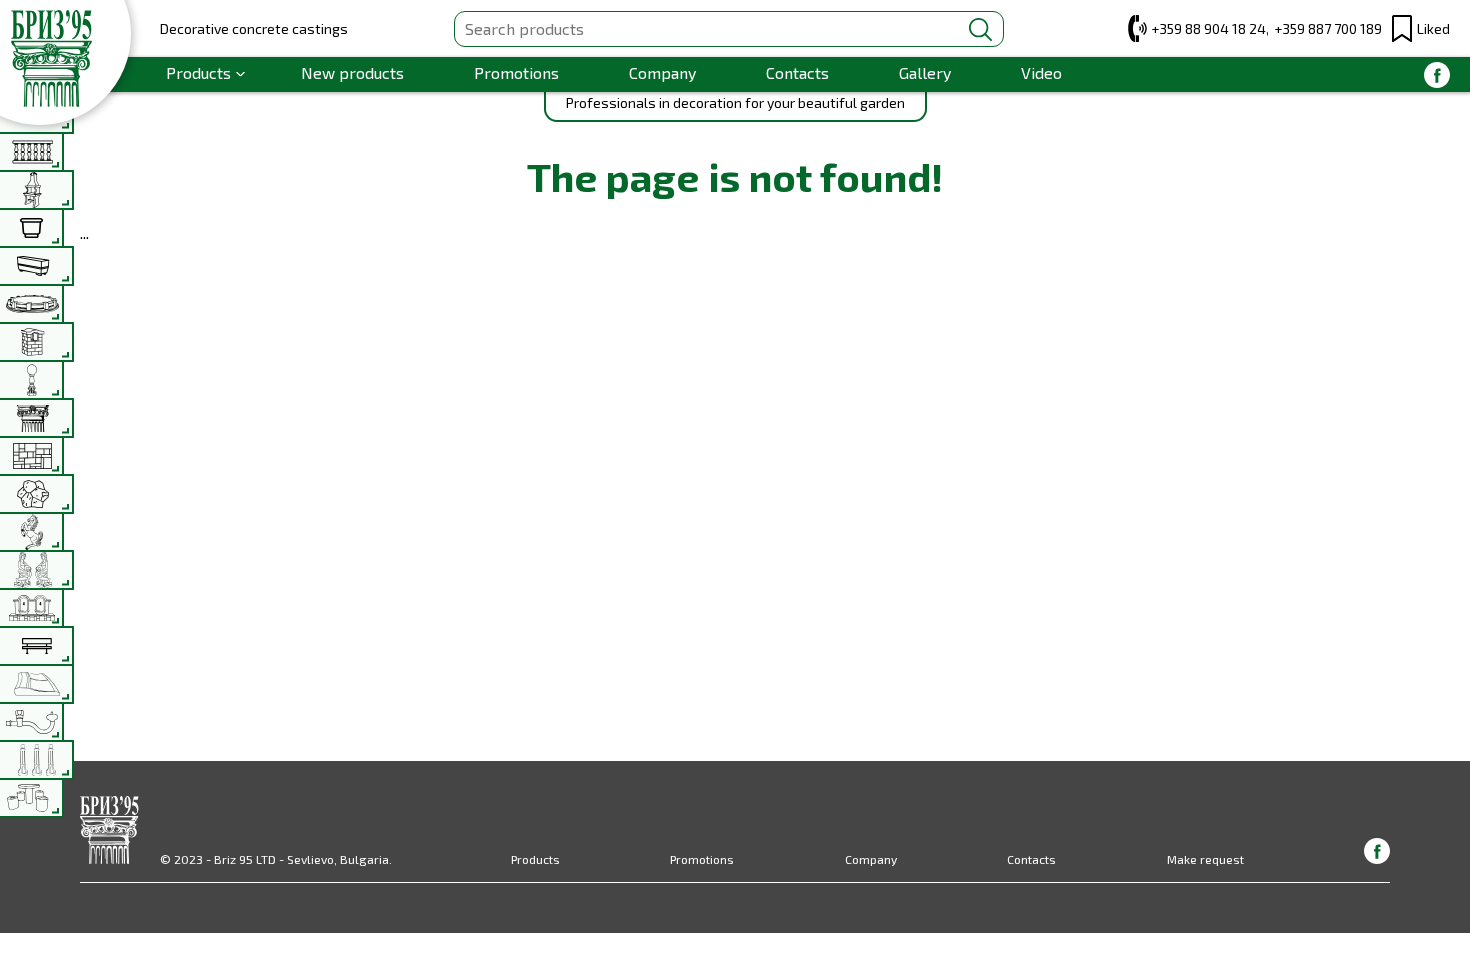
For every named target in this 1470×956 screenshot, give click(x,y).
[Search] (980, 29)
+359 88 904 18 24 (1208, 28)
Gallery (925, 72)
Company (662, 72)
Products (198, 72)
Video (1041, 72)
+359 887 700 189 (1328, 28)
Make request (1205, 859)
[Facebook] (1437, 74)
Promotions (516, 72)
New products (352, 72)
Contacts (797, 72)
